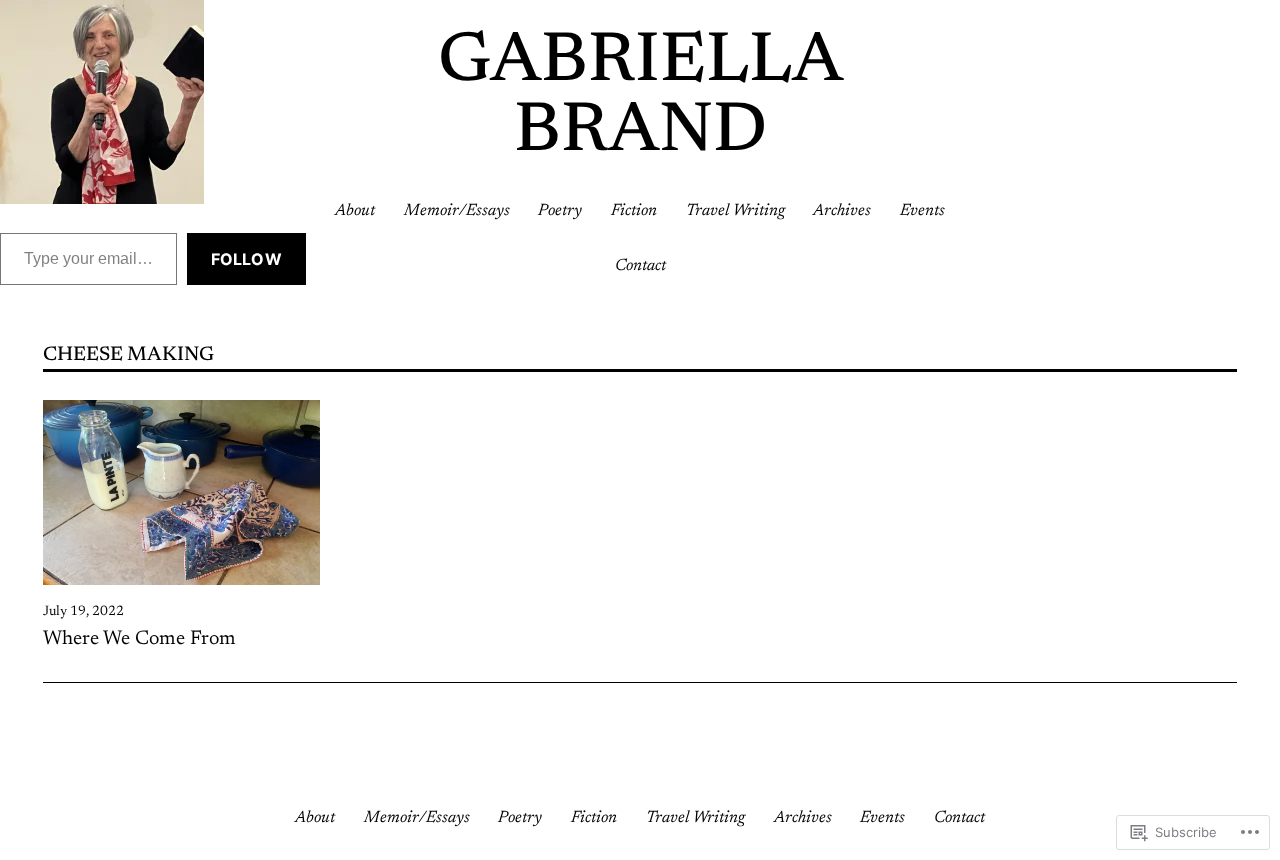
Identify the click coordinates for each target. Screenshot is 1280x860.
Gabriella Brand (640, 98)
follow (246, 259)
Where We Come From (139, 639)
